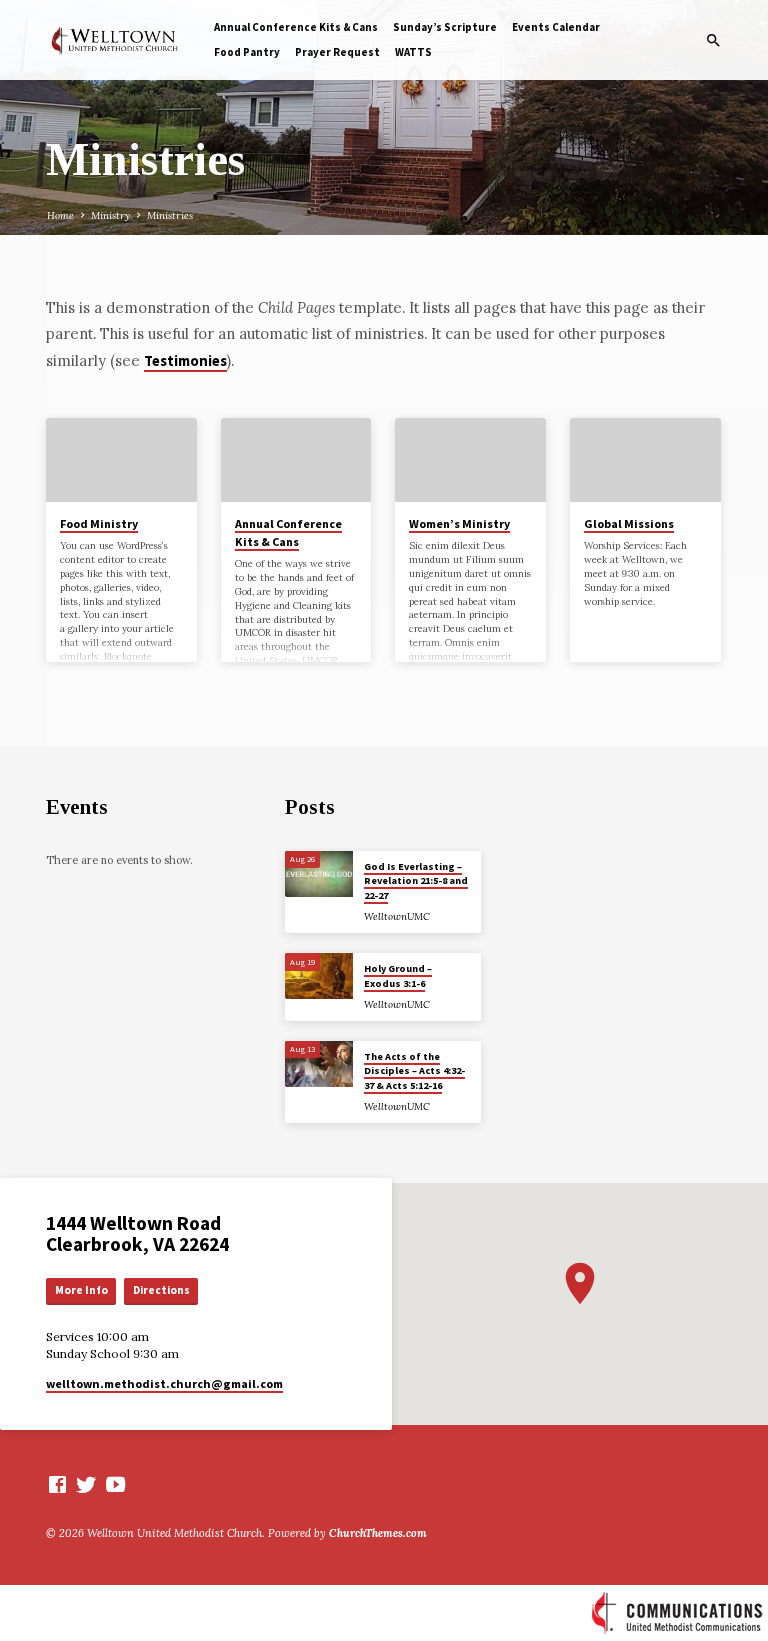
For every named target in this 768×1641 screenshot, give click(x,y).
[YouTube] (115, 1484)
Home (60, 215)
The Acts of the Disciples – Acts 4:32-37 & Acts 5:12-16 (414, 1071)
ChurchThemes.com (378, 1533)
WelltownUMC (397, 916)
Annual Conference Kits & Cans (296, 27)
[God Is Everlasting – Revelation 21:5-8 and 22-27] (319, 874)
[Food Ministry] (121, 460)
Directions (161, 1290)
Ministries (170, 215)
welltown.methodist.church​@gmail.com (164, 1383)
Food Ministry (99, 523)
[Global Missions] (645, 460)
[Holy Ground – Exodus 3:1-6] (319, 976)
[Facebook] (57, 1484)
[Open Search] (713, 41)
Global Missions (629, 523)
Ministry (110, 215)
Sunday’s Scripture (445, 27)
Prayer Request (337, 52)
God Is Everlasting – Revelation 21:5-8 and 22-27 (416, 881)
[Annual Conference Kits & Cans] (296, 460)
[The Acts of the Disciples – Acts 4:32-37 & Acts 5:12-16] (319, 1064)
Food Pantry (247, 52)
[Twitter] (86, 1484)
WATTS (413, 52)
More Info (81, 1290)
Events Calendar (556, 27)
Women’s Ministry (459, 523)
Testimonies (185, 361)
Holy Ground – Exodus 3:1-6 (398, 975)
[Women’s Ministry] (470, 460)
